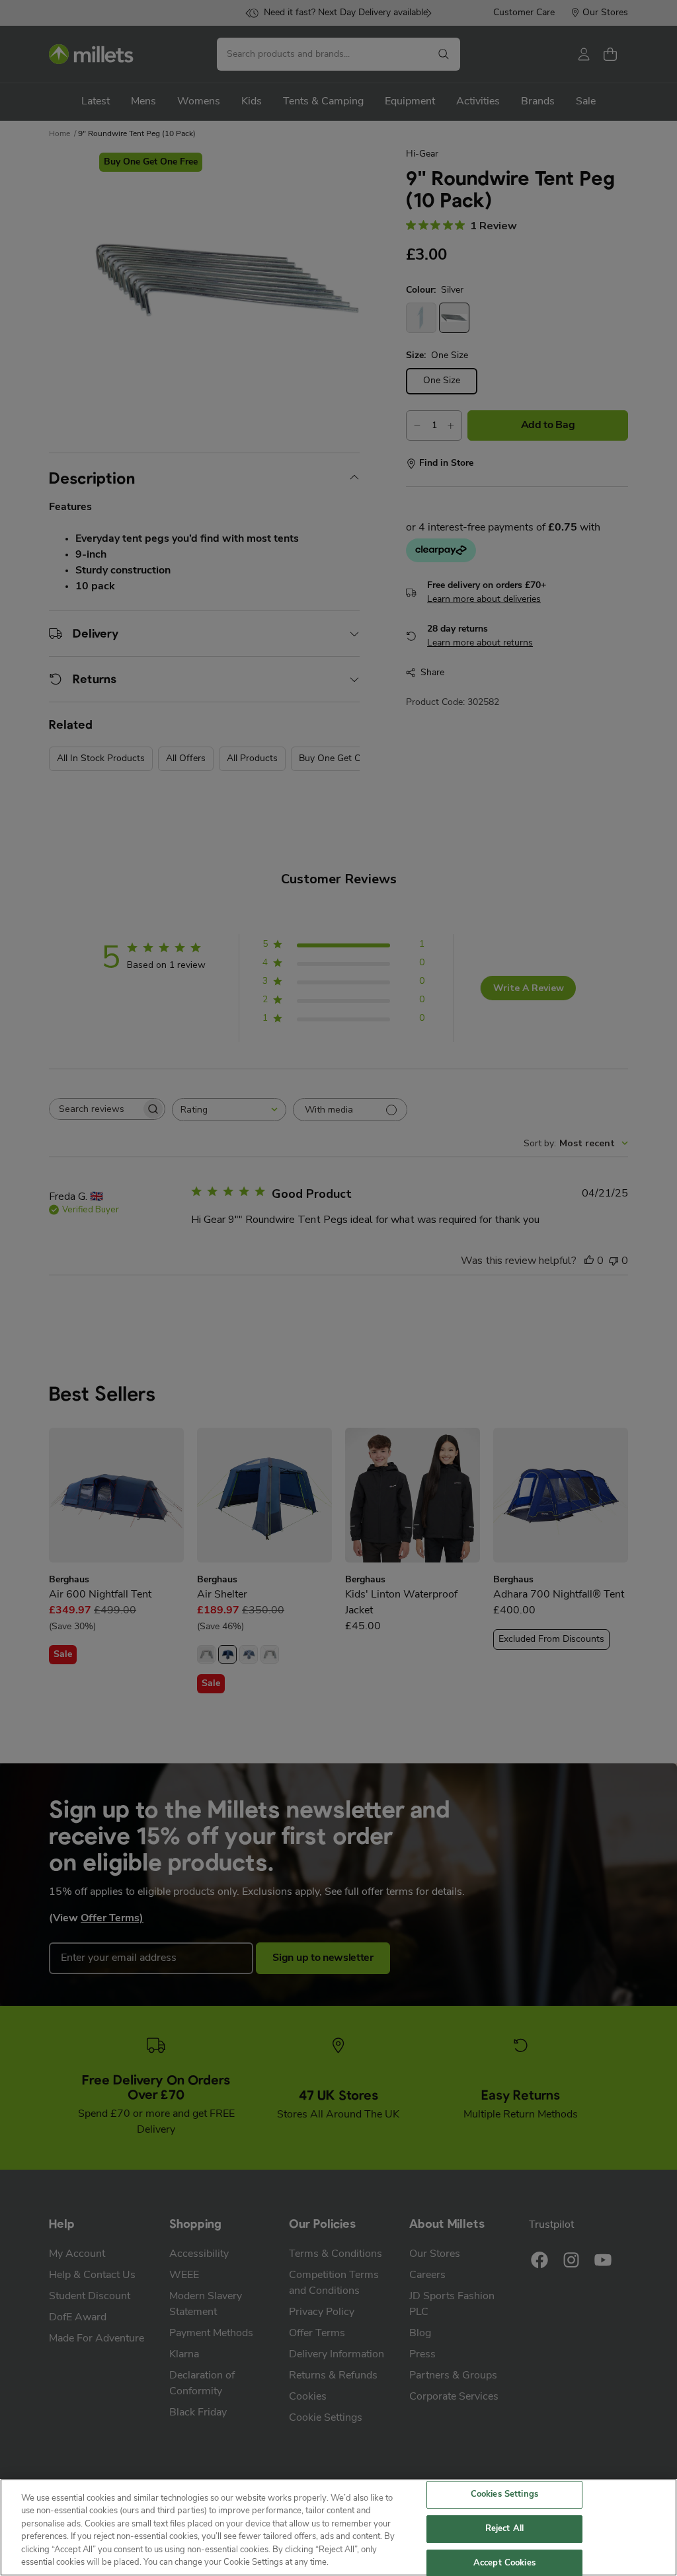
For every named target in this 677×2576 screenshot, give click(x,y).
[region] (338, 2527)
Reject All (504, 2529)
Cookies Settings (504, 2495)
